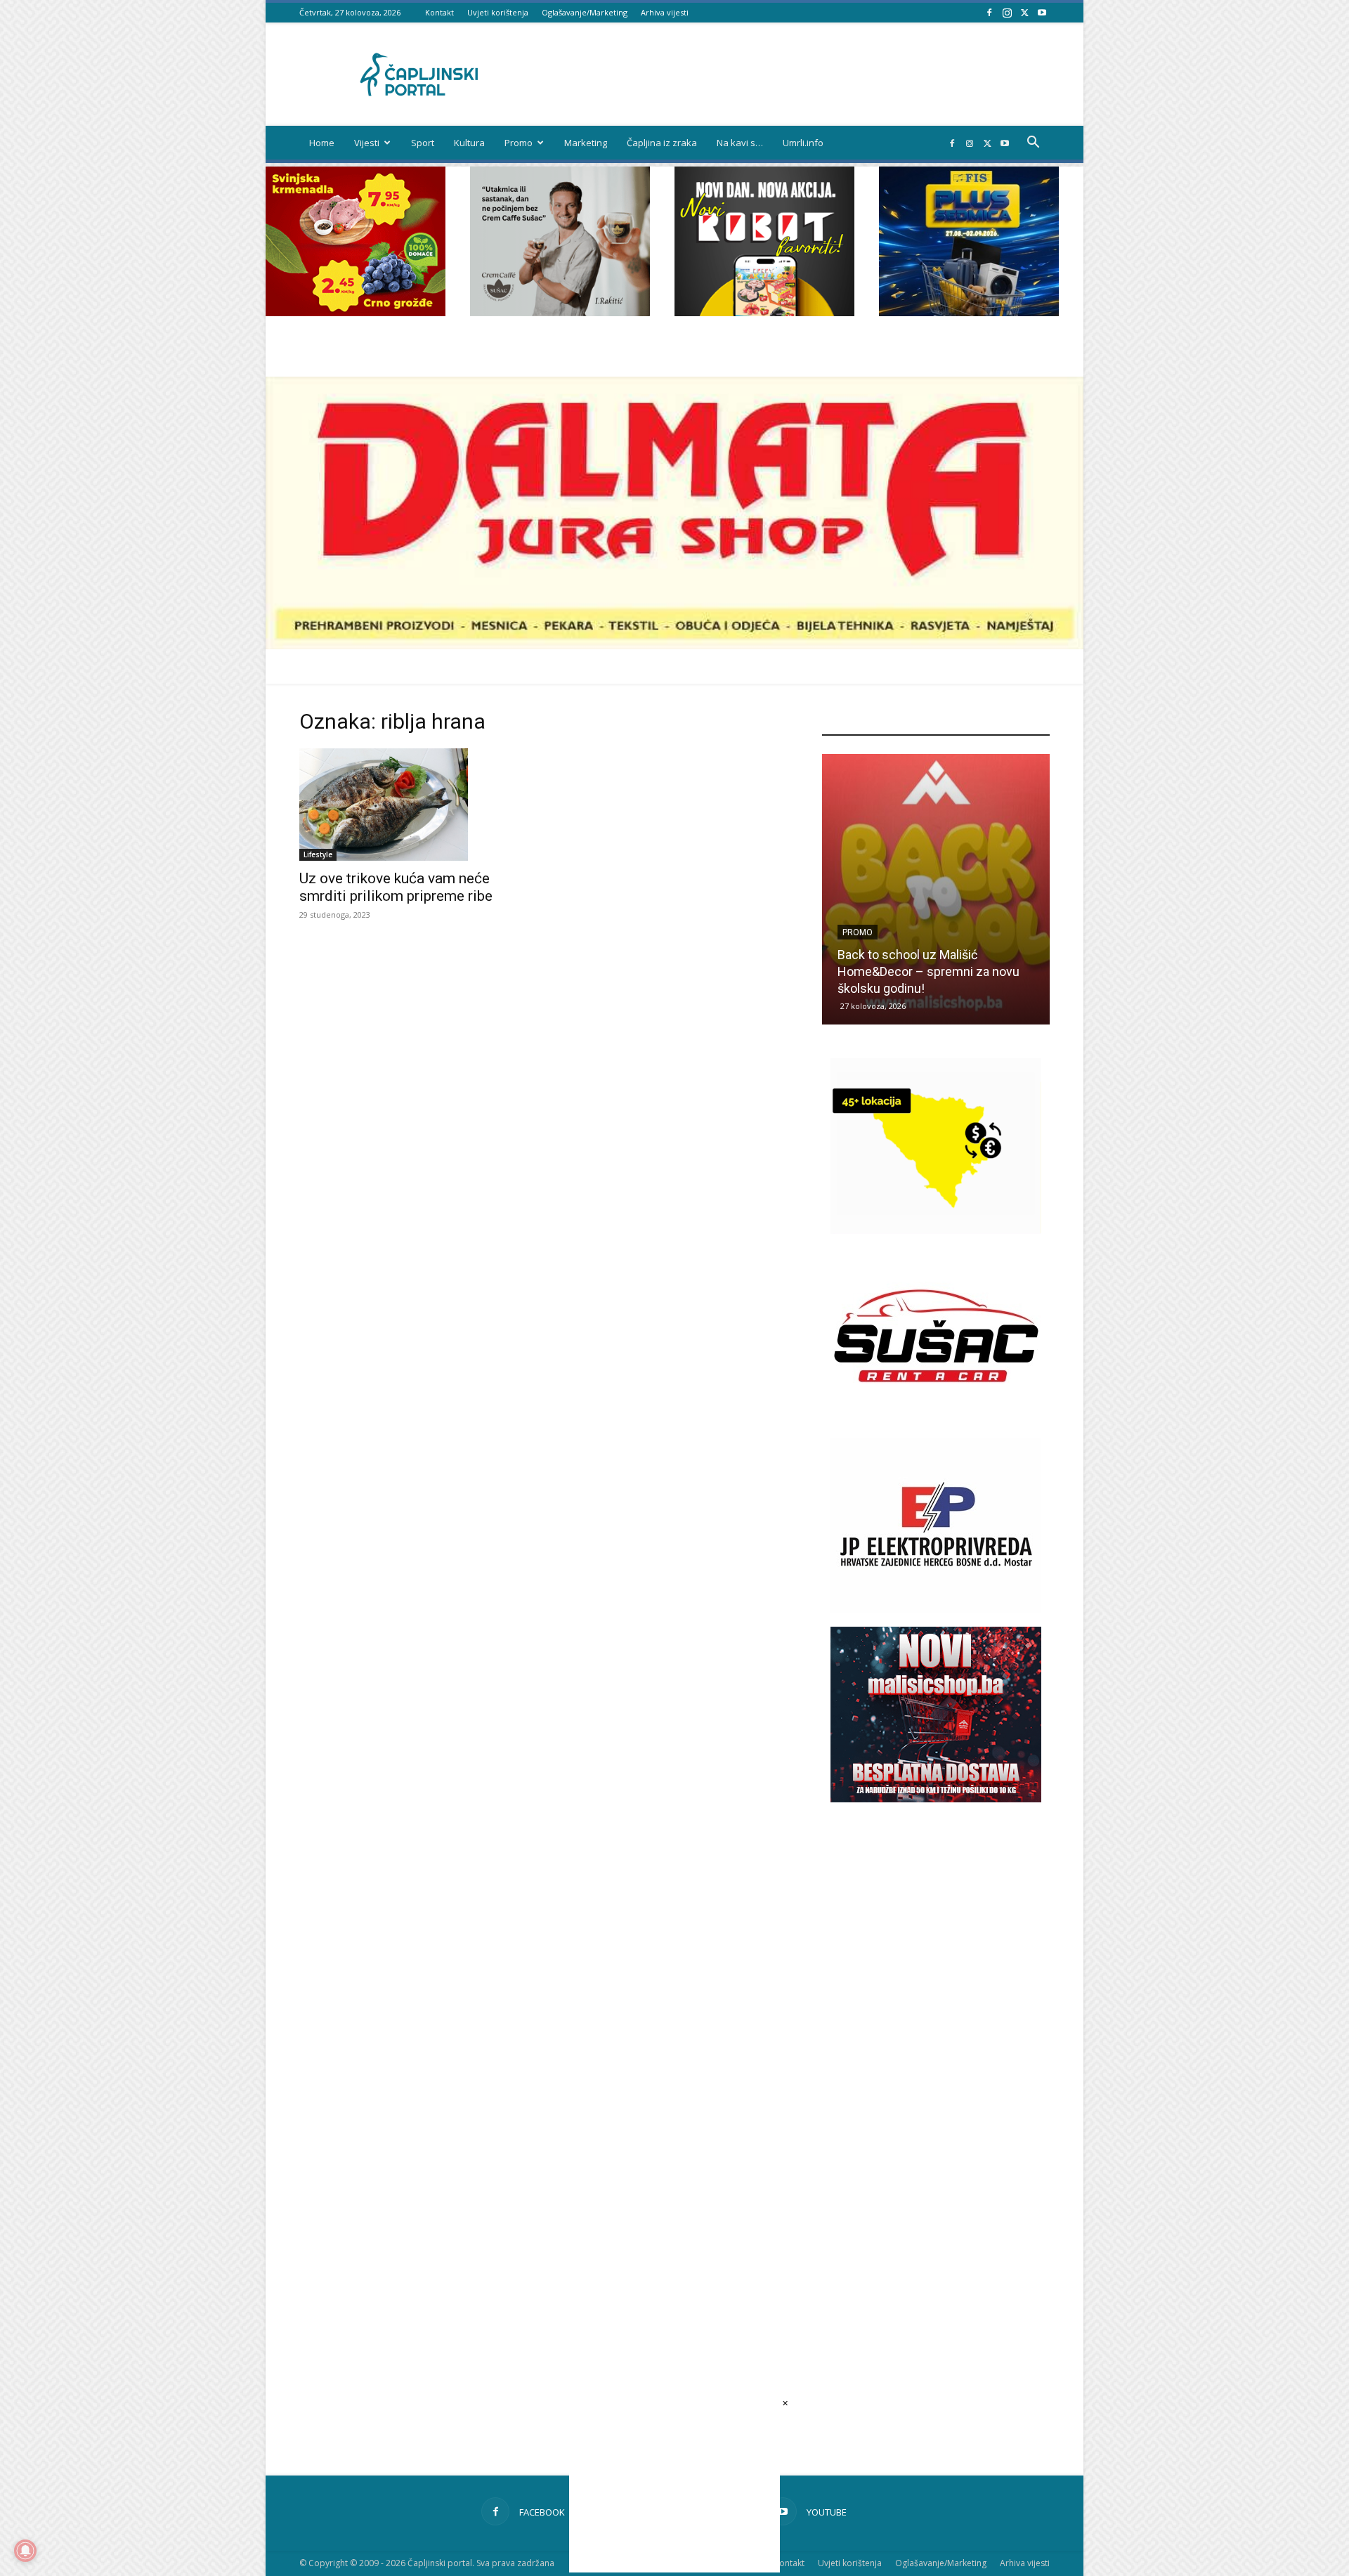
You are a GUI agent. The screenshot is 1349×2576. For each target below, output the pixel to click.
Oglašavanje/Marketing (585, 12)
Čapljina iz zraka (662, 143)
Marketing (586, 143)
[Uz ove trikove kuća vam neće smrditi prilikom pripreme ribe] (413, 805)
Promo (519, 143)
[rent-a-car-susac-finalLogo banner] (936, 1420)
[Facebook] (989, 12)
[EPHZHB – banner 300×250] (936, 1609)
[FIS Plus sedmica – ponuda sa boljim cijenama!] (936, 889)
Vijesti (367, 143)
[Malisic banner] (936, 1798)
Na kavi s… (740, 143)
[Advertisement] (936, 2068)
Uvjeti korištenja (498, 12)
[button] (1033, 144)
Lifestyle (318, 854)
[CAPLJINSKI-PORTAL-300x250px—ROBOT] (764, 312)
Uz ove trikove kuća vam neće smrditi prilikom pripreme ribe (396, 887)
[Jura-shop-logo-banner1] (674, 645)
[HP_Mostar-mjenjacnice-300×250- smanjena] (936, 1230)
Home (322, 143)
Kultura (469, 143)
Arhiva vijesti (665, 12)
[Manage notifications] (25, 2551)
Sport (423, 143)
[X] (1024, 12)
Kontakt (439, 12)
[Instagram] (1007, 12)
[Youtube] (1042, 12)
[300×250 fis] (969, 241)
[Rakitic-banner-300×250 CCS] (560, 312)
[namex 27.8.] (356, 312)
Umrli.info (803, 143)
